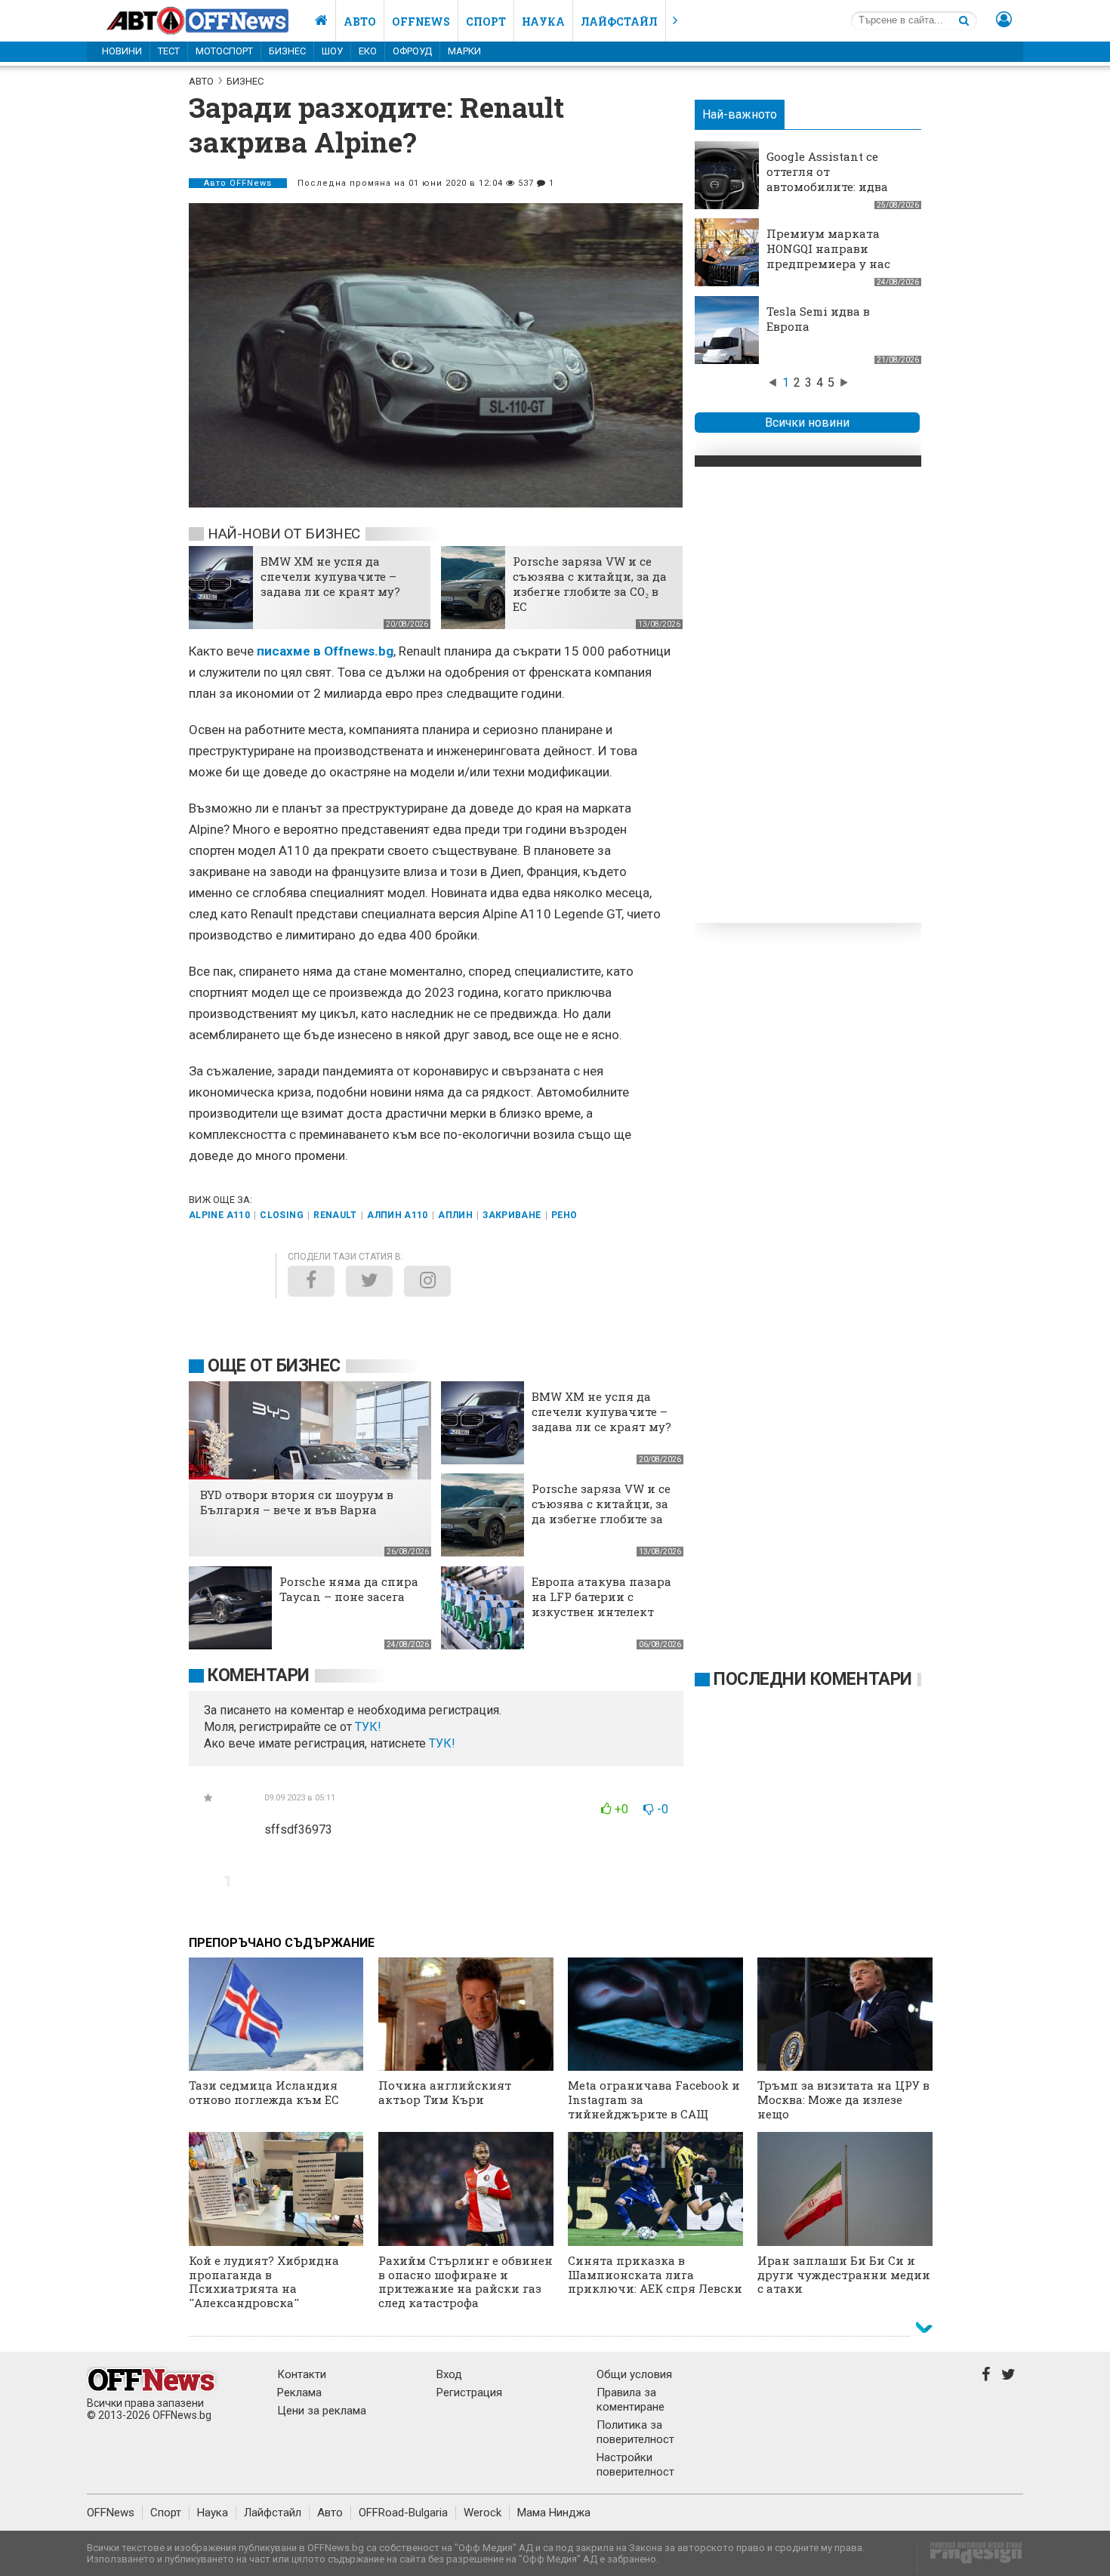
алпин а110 (398, 1215)
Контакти (302, 2374)
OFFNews (111, 2513)
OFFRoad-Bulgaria (403, 2513)
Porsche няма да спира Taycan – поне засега (349, 1589)
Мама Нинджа (554, 2513)
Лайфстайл (619, 22)
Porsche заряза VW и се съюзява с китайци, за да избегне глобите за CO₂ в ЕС (590, 584)
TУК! (368, 1727)
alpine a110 (219, 1215)
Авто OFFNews (238, 183)
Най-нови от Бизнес (284, 534)
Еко (368, 51)
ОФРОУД (412, 51)
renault (335, 1215)
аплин (455, 1215)
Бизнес (287, 51)
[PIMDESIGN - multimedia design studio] (970, 2557)
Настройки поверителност (635, 2465)
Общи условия (634, 2374)
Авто (360, 22)
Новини (122, 51)
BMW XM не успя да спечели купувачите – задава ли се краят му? (330, 576)
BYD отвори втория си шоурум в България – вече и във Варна (297, 1502)
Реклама (299, 2392)
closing (282, 1215)
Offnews (421, 22)
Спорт (486, 22)
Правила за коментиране (631, 2400)
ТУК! (442, 1743)
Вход (449, 2374)
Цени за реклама (322, 2411)
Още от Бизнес (274, 1366)
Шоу (332, 51)
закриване (512, 1215)
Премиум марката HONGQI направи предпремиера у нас (828, 248)
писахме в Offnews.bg (325, 651)
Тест (169, 51)
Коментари (259, 1675)
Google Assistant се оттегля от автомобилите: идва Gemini (827, 179)
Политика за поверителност (635, 2432)
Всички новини (807, 423)
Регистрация (469, 2392)
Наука (543, 22)
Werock (483, 2513)
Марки (464, 51)
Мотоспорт (224, 51)
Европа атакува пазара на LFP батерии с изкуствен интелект (601, 1597)
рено (564, 1215)
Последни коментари (813, 1679)
